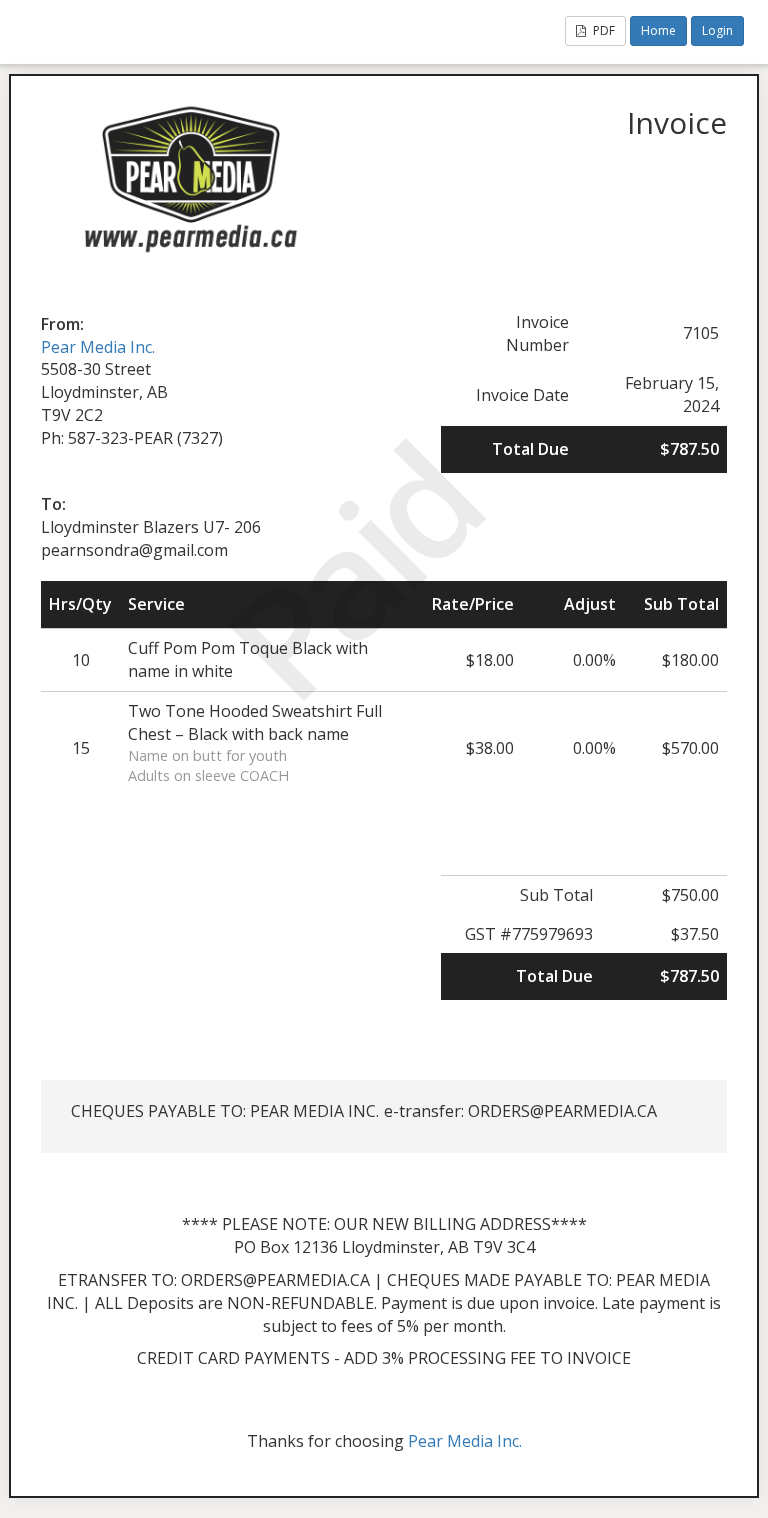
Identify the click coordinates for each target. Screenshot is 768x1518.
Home (658, 30)
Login (717, 30)
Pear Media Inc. (98, 347)
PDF (602, 30)
